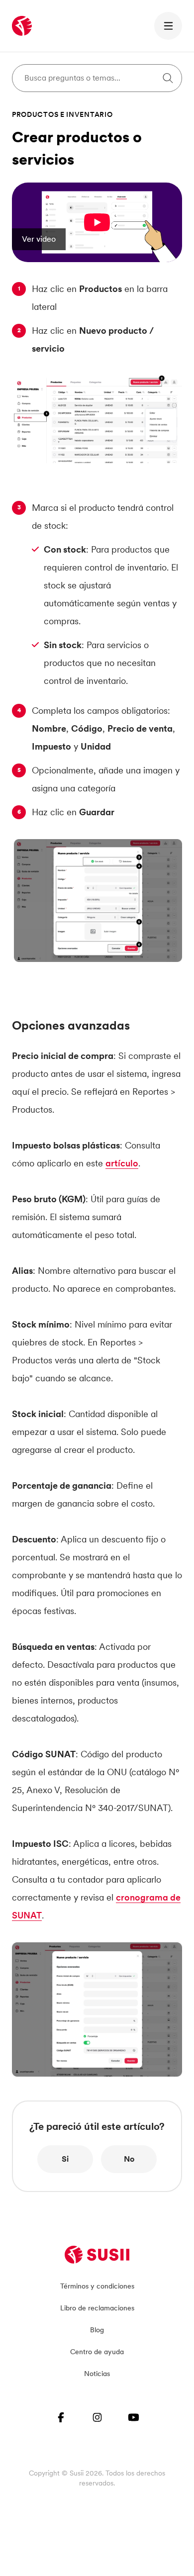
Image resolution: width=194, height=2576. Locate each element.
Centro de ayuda (97, 2352)
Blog (97, 2330)
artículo (122, 1163)
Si (65, 2159)
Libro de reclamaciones (97, 2308)
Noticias (97, 2374)
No (129, 2159)
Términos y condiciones (97, 2286)
